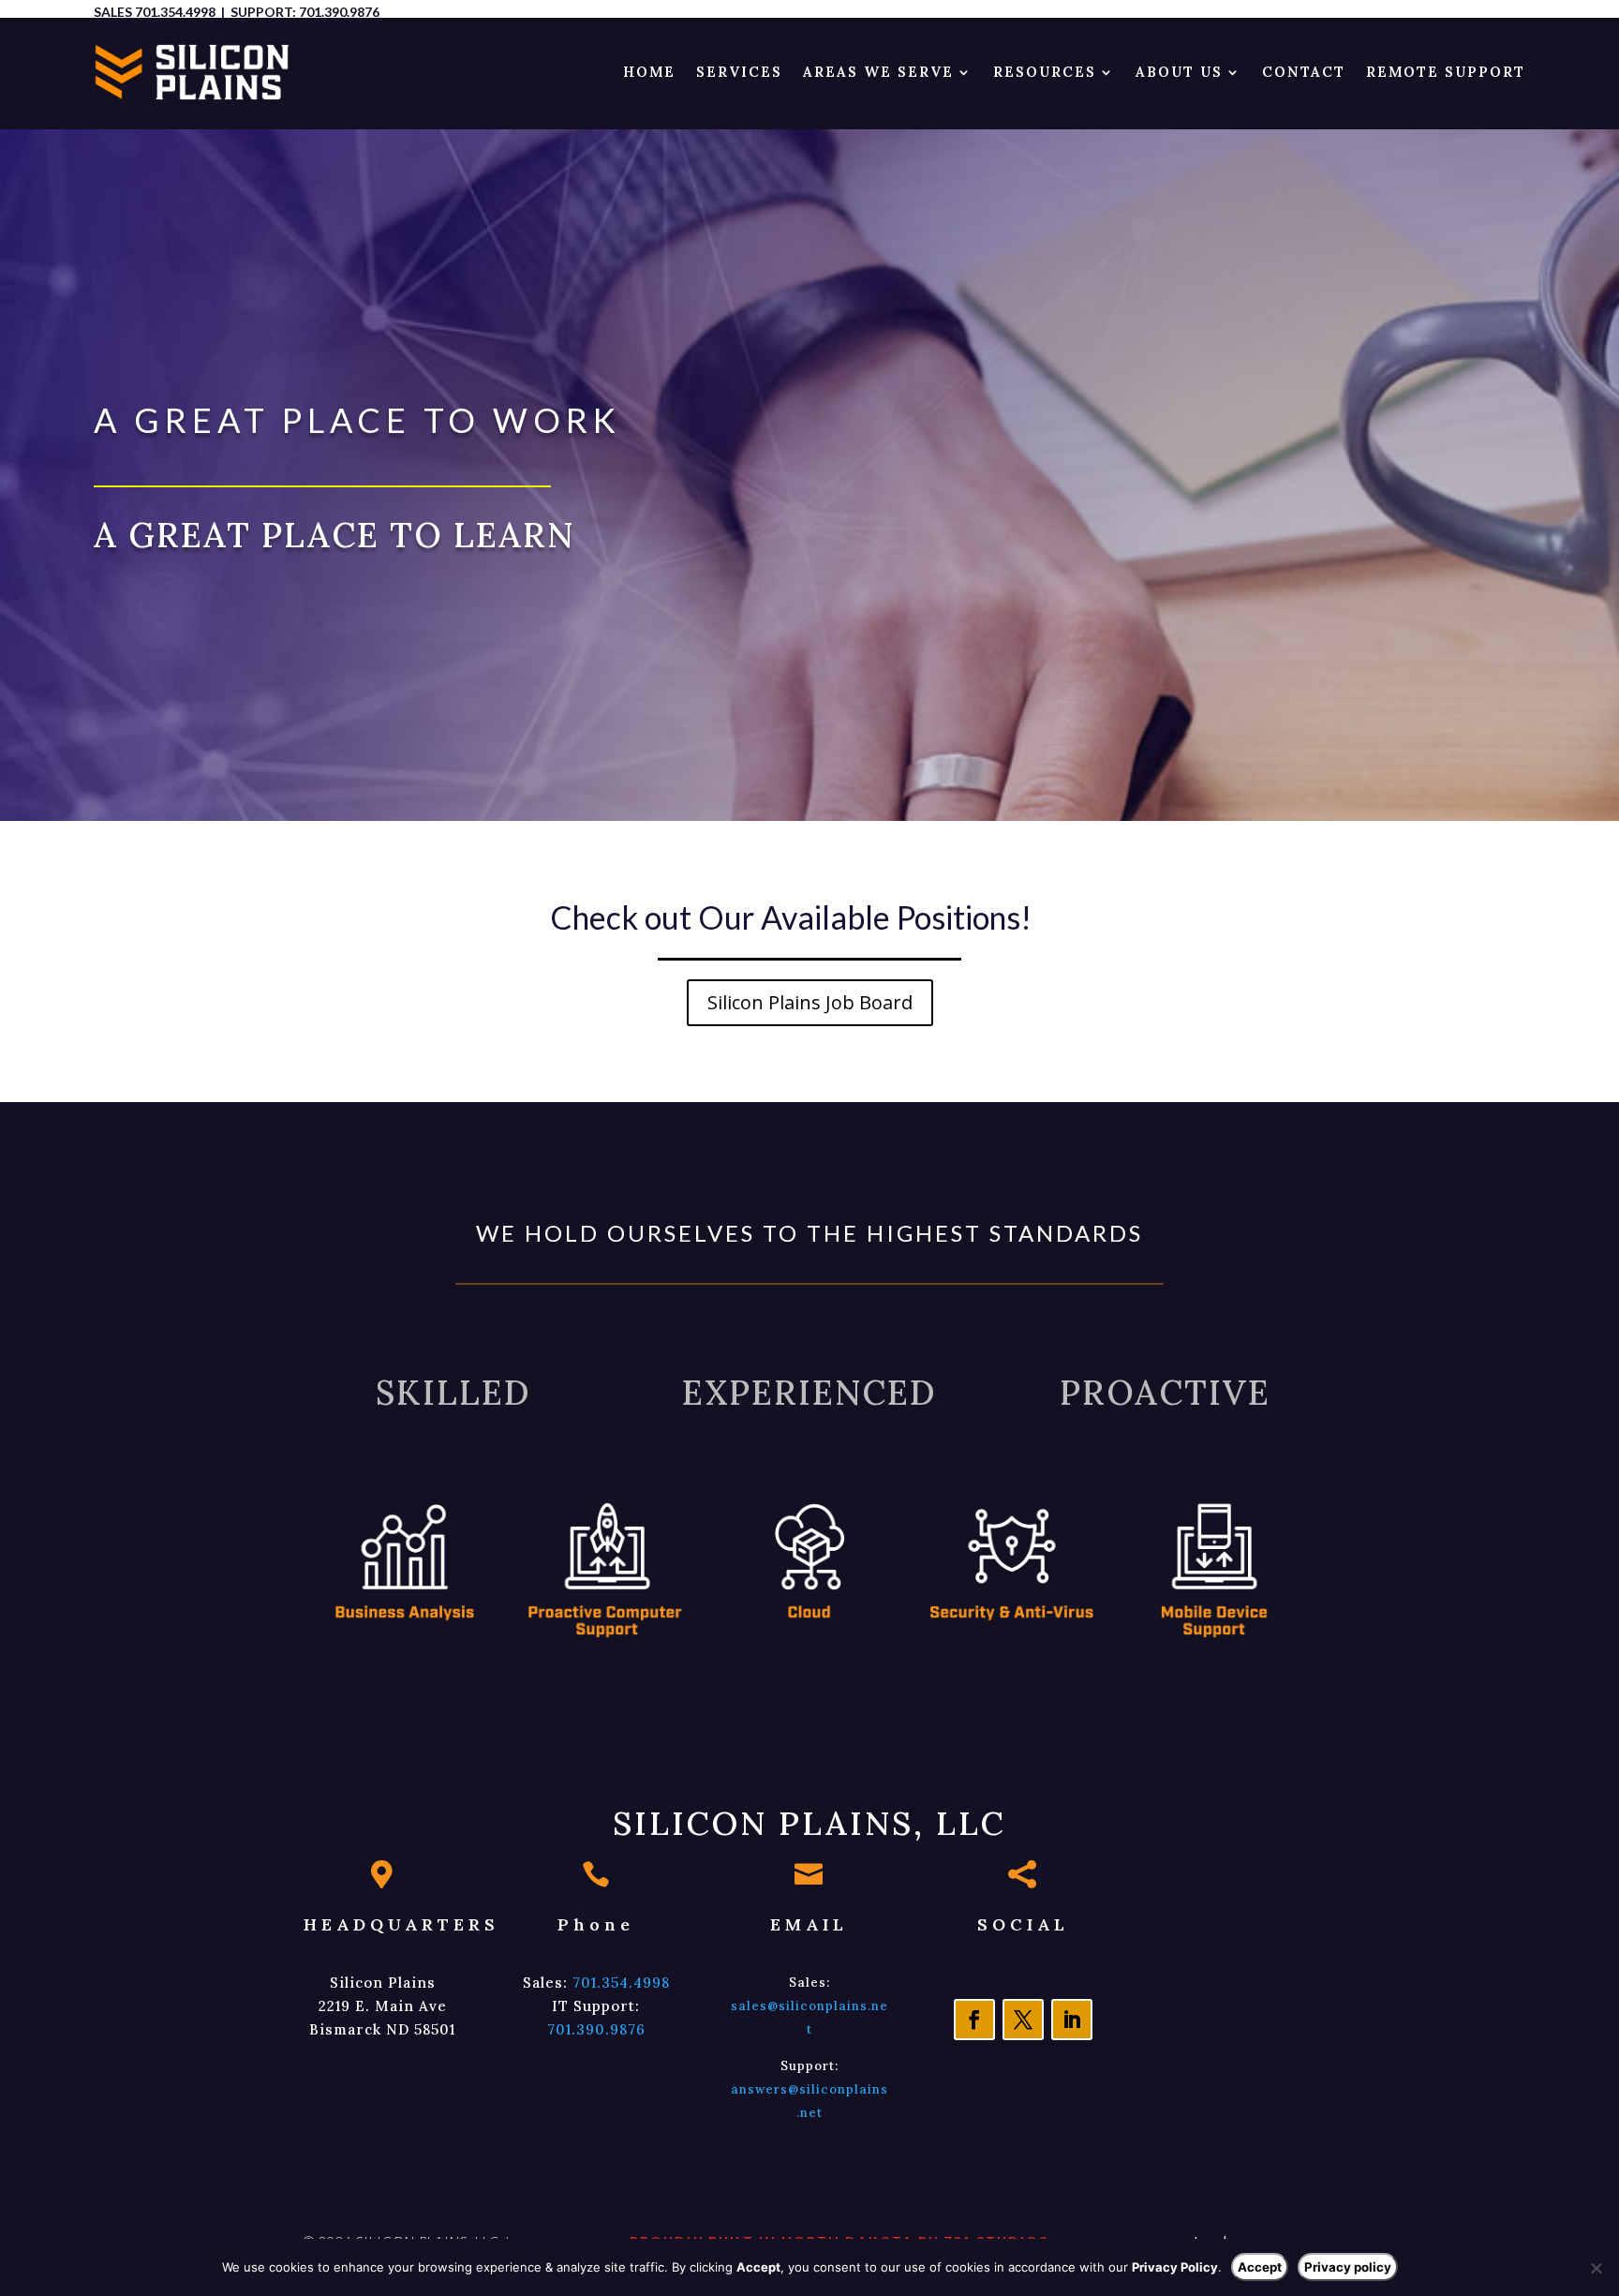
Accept (1260, 2267)
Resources (1045, 72)
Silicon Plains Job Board (810, 1002)
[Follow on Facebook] (974, 2020)
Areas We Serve (878, 72)
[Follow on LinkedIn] (1072, 2020)
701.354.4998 (175, 12)
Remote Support (1446, 72)
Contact (1304, 72)
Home (649, 72)
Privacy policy (1348, 2267)
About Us (1179, 72)
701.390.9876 (339, 12)
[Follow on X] (1023, 2020)
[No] (1596, 2268)
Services (739, 72)
